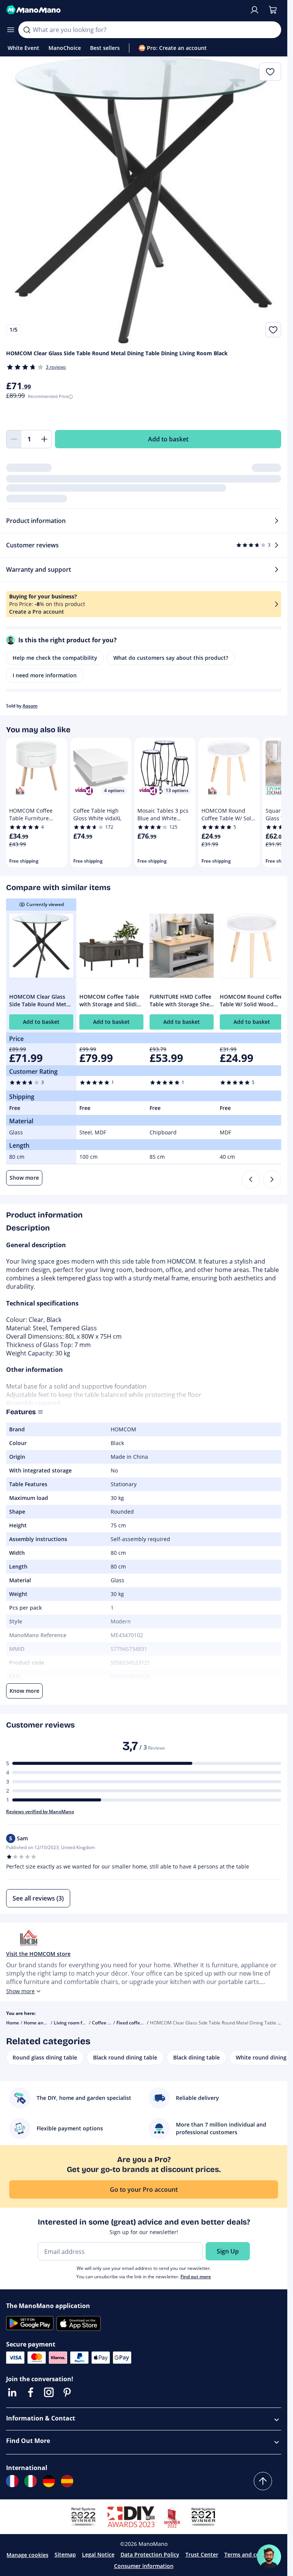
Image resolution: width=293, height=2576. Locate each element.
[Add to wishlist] (273, 330)
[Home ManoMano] (125, 10)
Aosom (30, 706)
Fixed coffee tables (137, 2023)
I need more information (45, 675)
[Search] (27, 30)
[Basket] (273, 10)
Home (13, 2023)
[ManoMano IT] (31, 2481)
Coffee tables (106, 2023)
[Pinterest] (67, 2392)
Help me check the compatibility (55, 658)
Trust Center (202, 2554)
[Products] (11, 30)
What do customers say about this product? (171, 658)
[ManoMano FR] (12, 2481)
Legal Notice (98, 2554)
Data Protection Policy (150, 2554)
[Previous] (251, 1179)
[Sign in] (254, 10)
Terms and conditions (253, 2554)
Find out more (196, 2277)
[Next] (272, 1179)
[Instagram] (49, 2392)
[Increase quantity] (44, 439)
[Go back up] (263, 2481)
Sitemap (65, 2554)
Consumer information (144, 2566)
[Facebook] (31, 2392)
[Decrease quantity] (14, 439)
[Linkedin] (12, 2392)
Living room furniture (77, 2023)
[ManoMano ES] (67, 2481)
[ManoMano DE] (49, 2481)
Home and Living (42, 2023)
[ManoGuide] (269, 2557)
